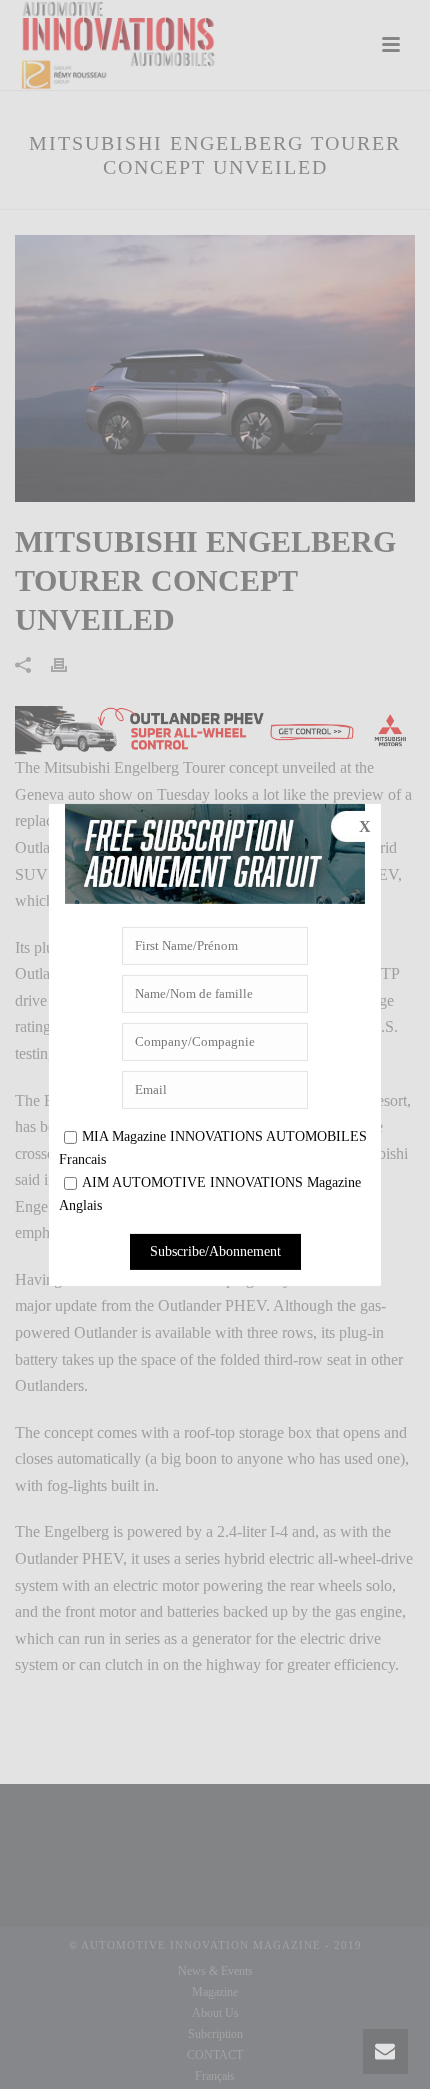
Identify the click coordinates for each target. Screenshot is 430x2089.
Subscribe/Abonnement (215, 1251)
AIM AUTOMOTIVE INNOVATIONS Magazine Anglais (210, 1194)
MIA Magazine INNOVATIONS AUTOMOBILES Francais (213, 1148)
